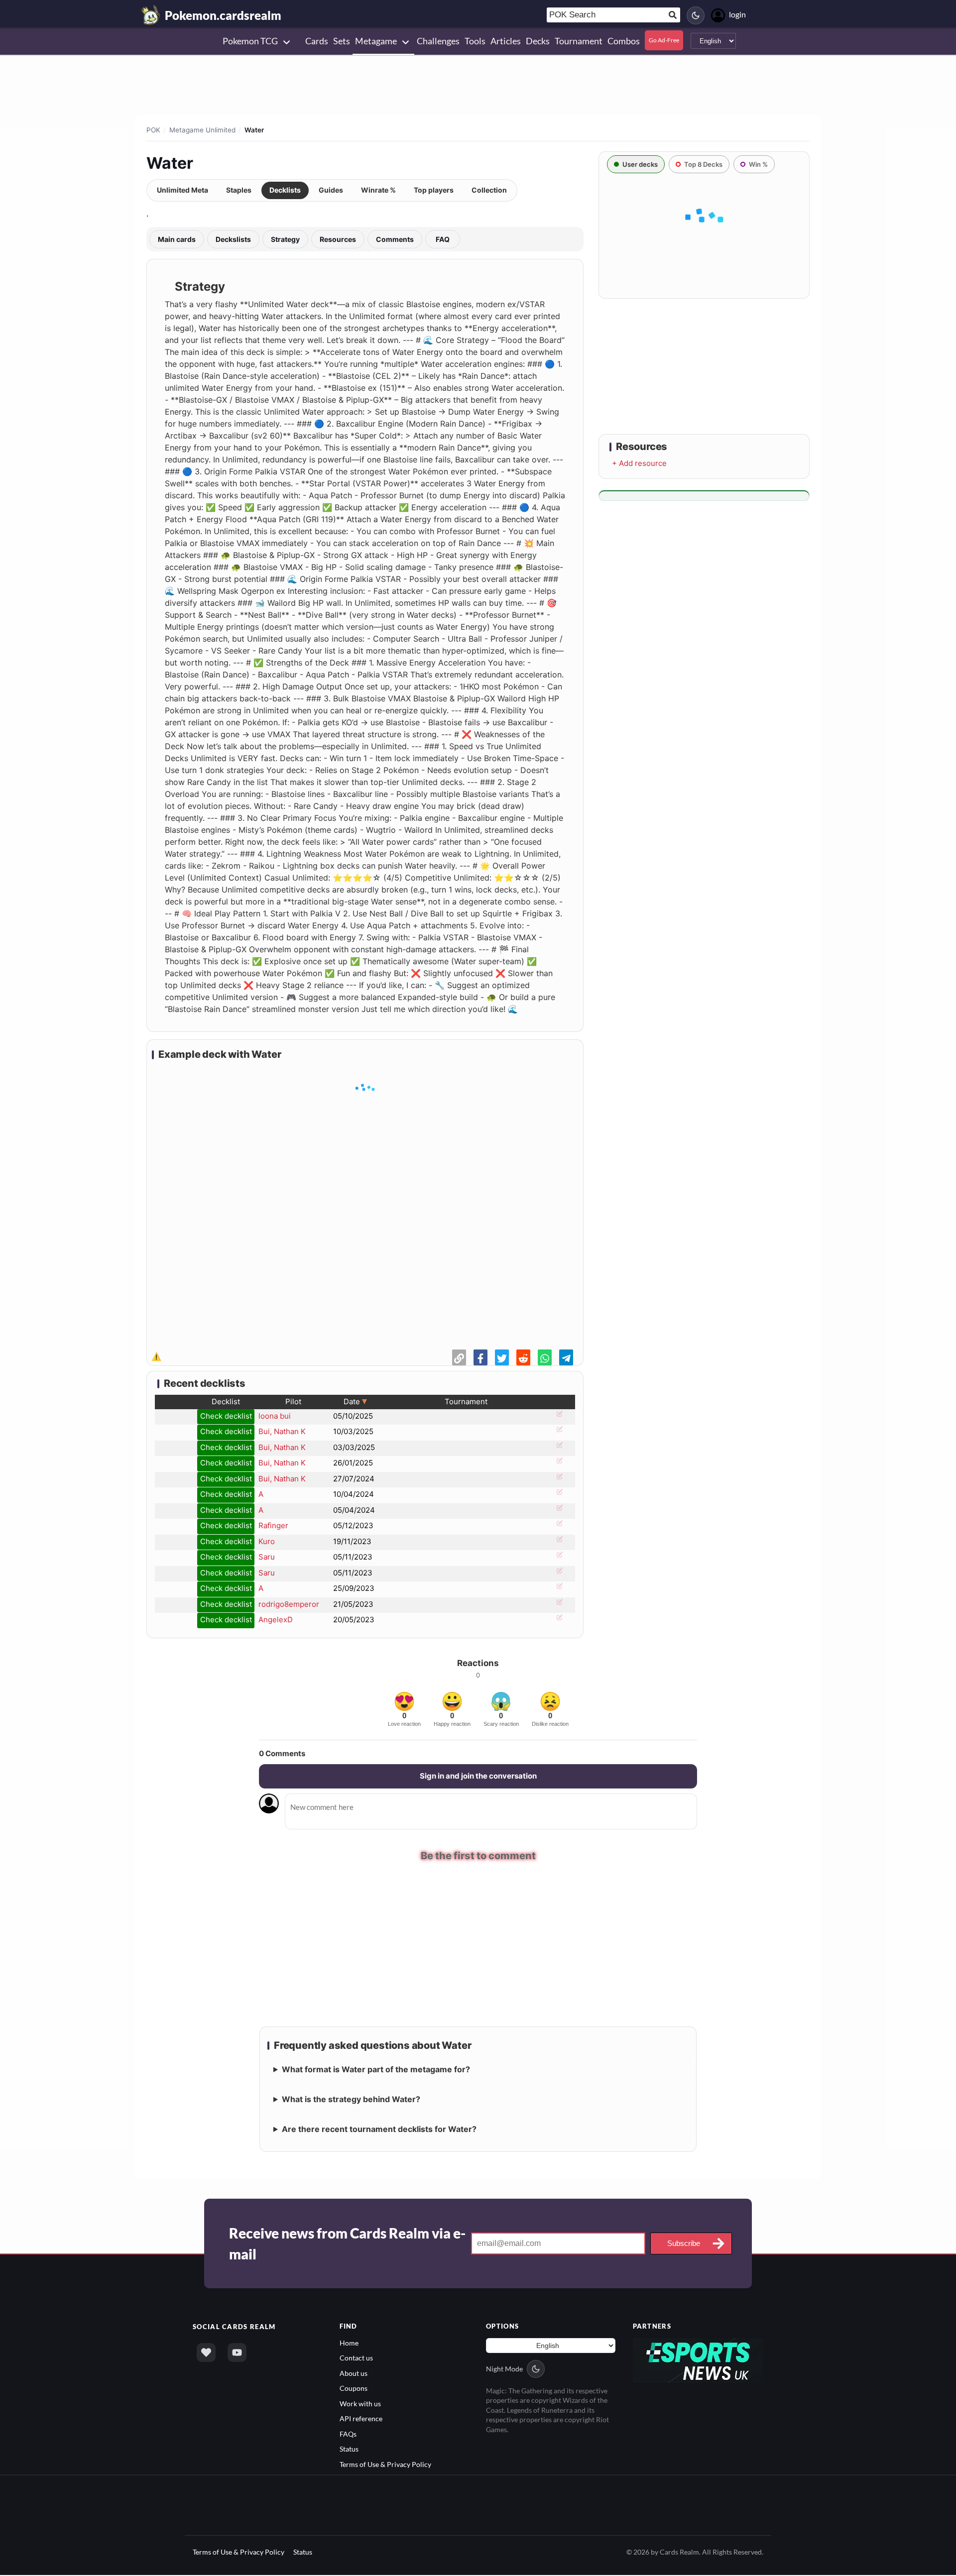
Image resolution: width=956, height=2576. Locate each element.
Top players (434, 190)
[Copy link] (459, 1357)
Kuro (267, 1541)
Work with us (360, 2405)
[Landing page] (151, 15)
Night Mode (504, 2370)
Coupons (354, 2389)
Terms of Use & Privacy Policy (385, 2465)
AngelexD (276, 1620)
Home (349, 2344)
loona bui (275, 1416)
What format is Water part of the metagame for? (376, 2070)
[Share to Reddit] (523, 1357)
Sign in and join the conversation (478, 1776)
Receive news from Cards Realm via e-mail (347, 2244)
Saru (267, 1557)
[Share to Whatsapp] (545, 1357)
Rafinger (273, 1525)
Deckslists (233, 239)
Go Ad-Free (664, 40)
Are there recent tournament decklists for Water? (379, 2130)
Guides (331, 190)
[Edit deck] (558, 1417)
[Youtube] (237, 2353)
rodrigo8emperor (289, 1604)
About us (354, 2374)
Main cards (177, 239)
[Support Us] (206, 2353)
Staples (239, 190)
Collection (489, 190)
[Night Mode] (696, 15)
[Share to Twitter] (502, 1357)
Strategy (285, 239)
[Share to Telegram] (566, 1357)
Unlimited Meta (182, 190)
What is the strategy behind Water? (351, 2100)
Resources (338, 239)
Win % (758, 164)
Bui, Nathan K (282, 1431)
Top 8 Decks (703, 164)
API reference (361, 2419)
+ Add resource (639, 463)
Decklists (285, 190)
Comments (395, 239)
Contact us (356, 2359)
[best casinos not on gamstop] (698, 2360)
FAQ (443, 239)
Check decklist (226, 1416)
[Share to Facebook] (480, 1357)
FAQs (348, 2434)
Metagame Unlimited (202, 130)
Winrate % (378, 190)
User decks (640, 164)
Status (349, 2450)
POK (153, 130)
